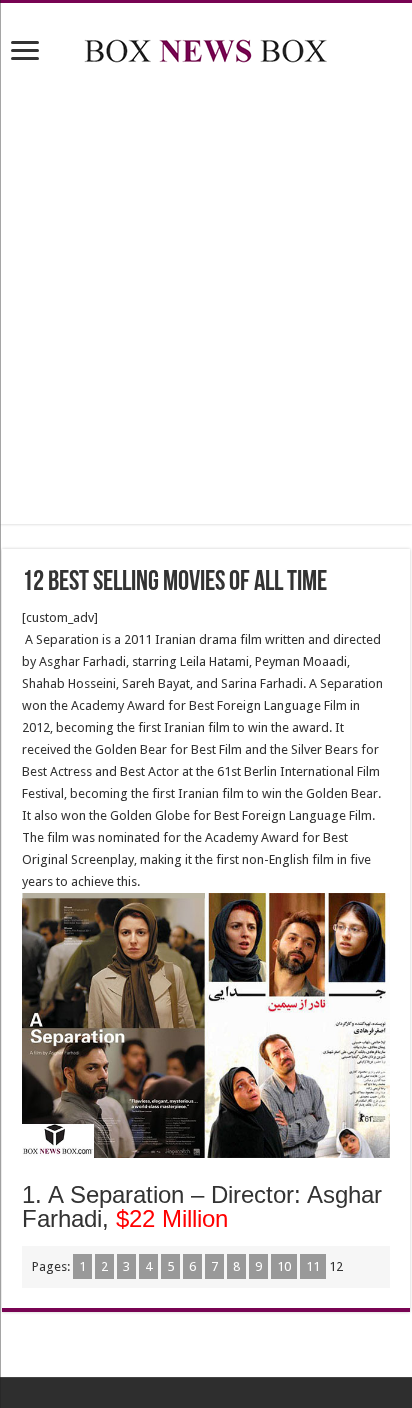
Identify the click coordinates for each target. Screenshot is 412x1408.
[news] (206, 47)
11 (313, 1266)
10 (284, 1266)
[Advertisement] (206, 298)
